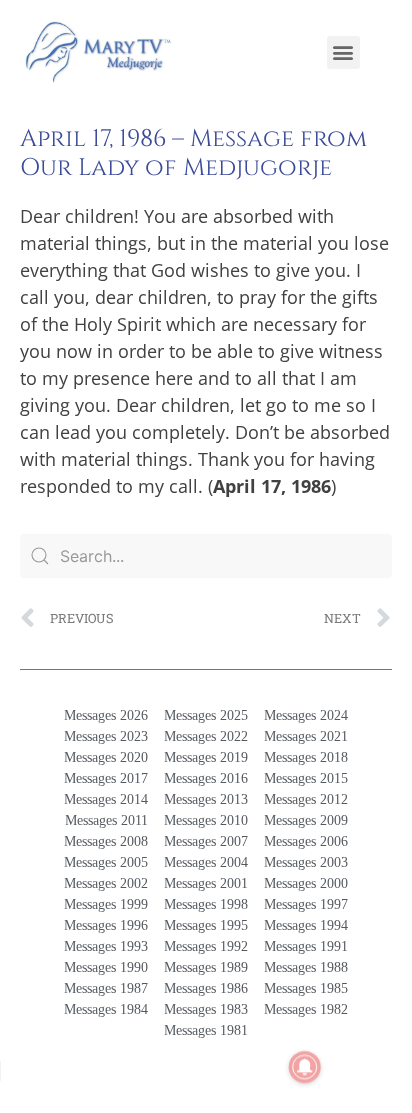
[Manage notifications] (305, 1067)
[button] (343, 52)
